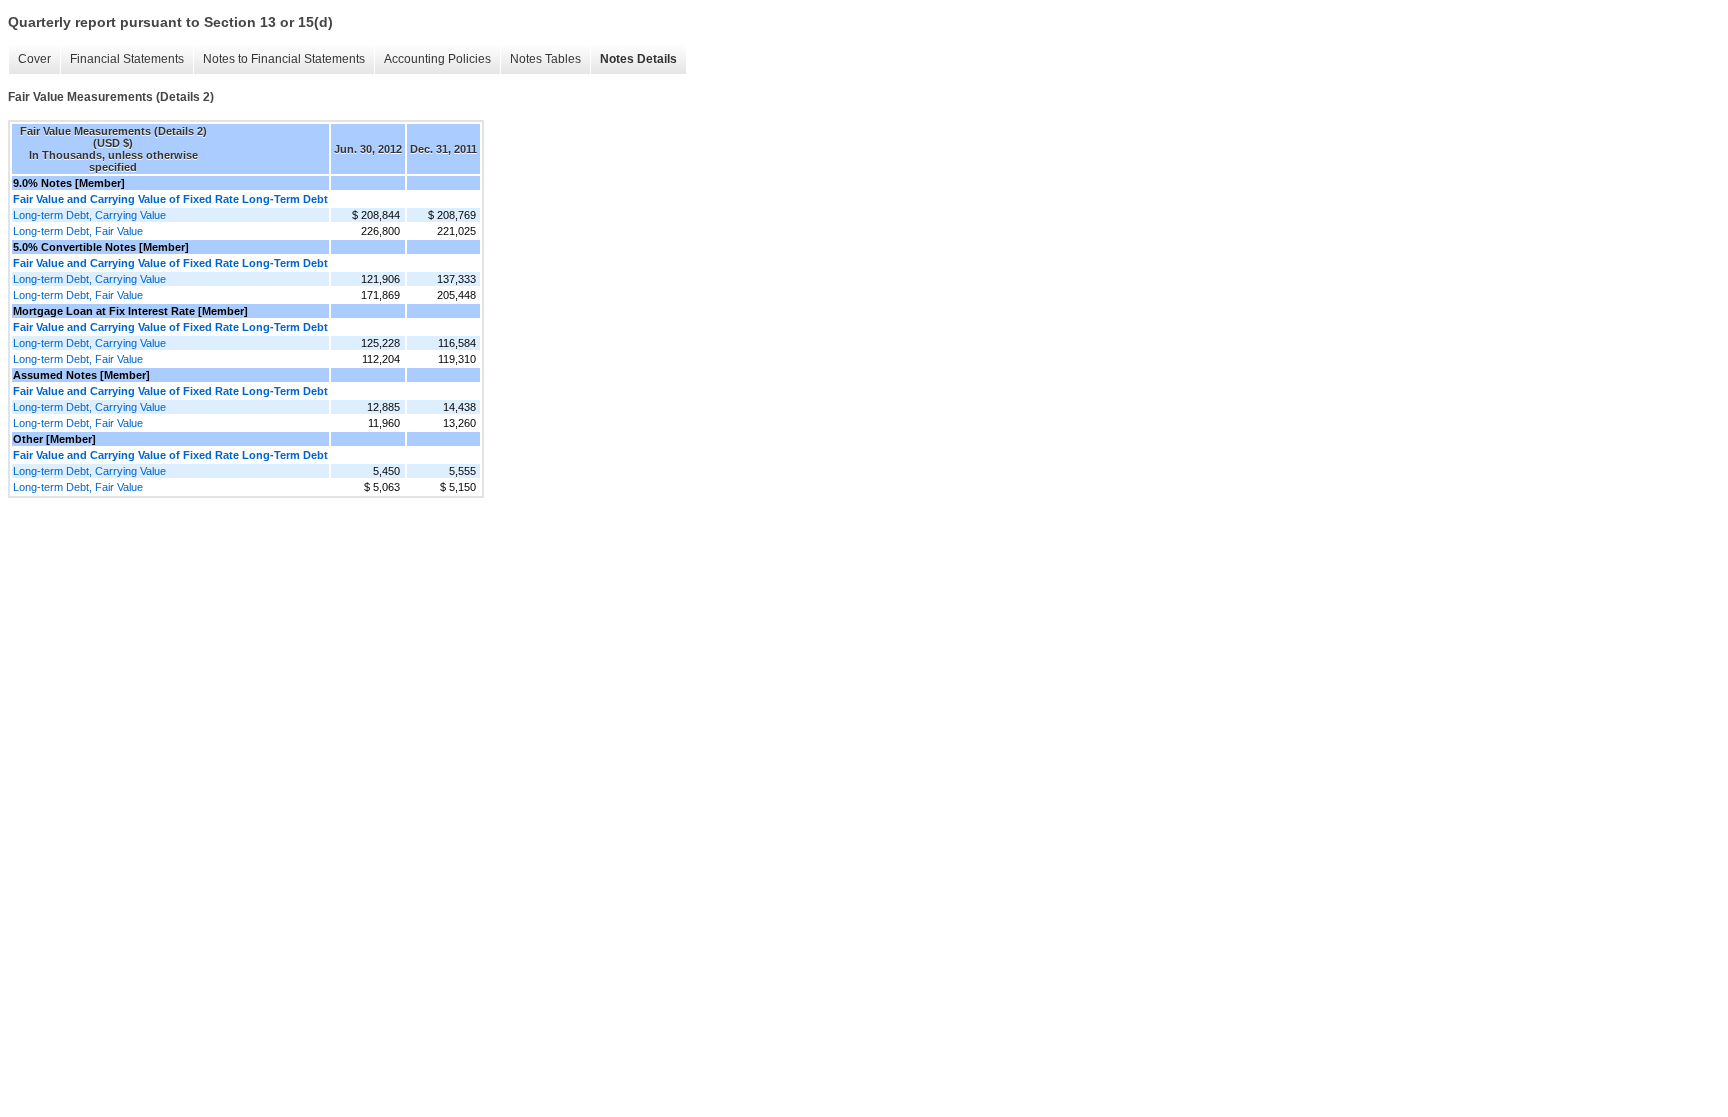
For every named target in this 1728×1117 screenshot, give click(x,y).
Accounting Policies (437, 59)
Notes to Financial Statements (284, 59)
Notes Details (638, 59)
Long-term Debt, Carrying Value (89, 215)
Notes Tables (545, 59)
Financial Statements (127, 59)
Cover (34, 59)
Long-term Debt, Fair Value (78, 231)
